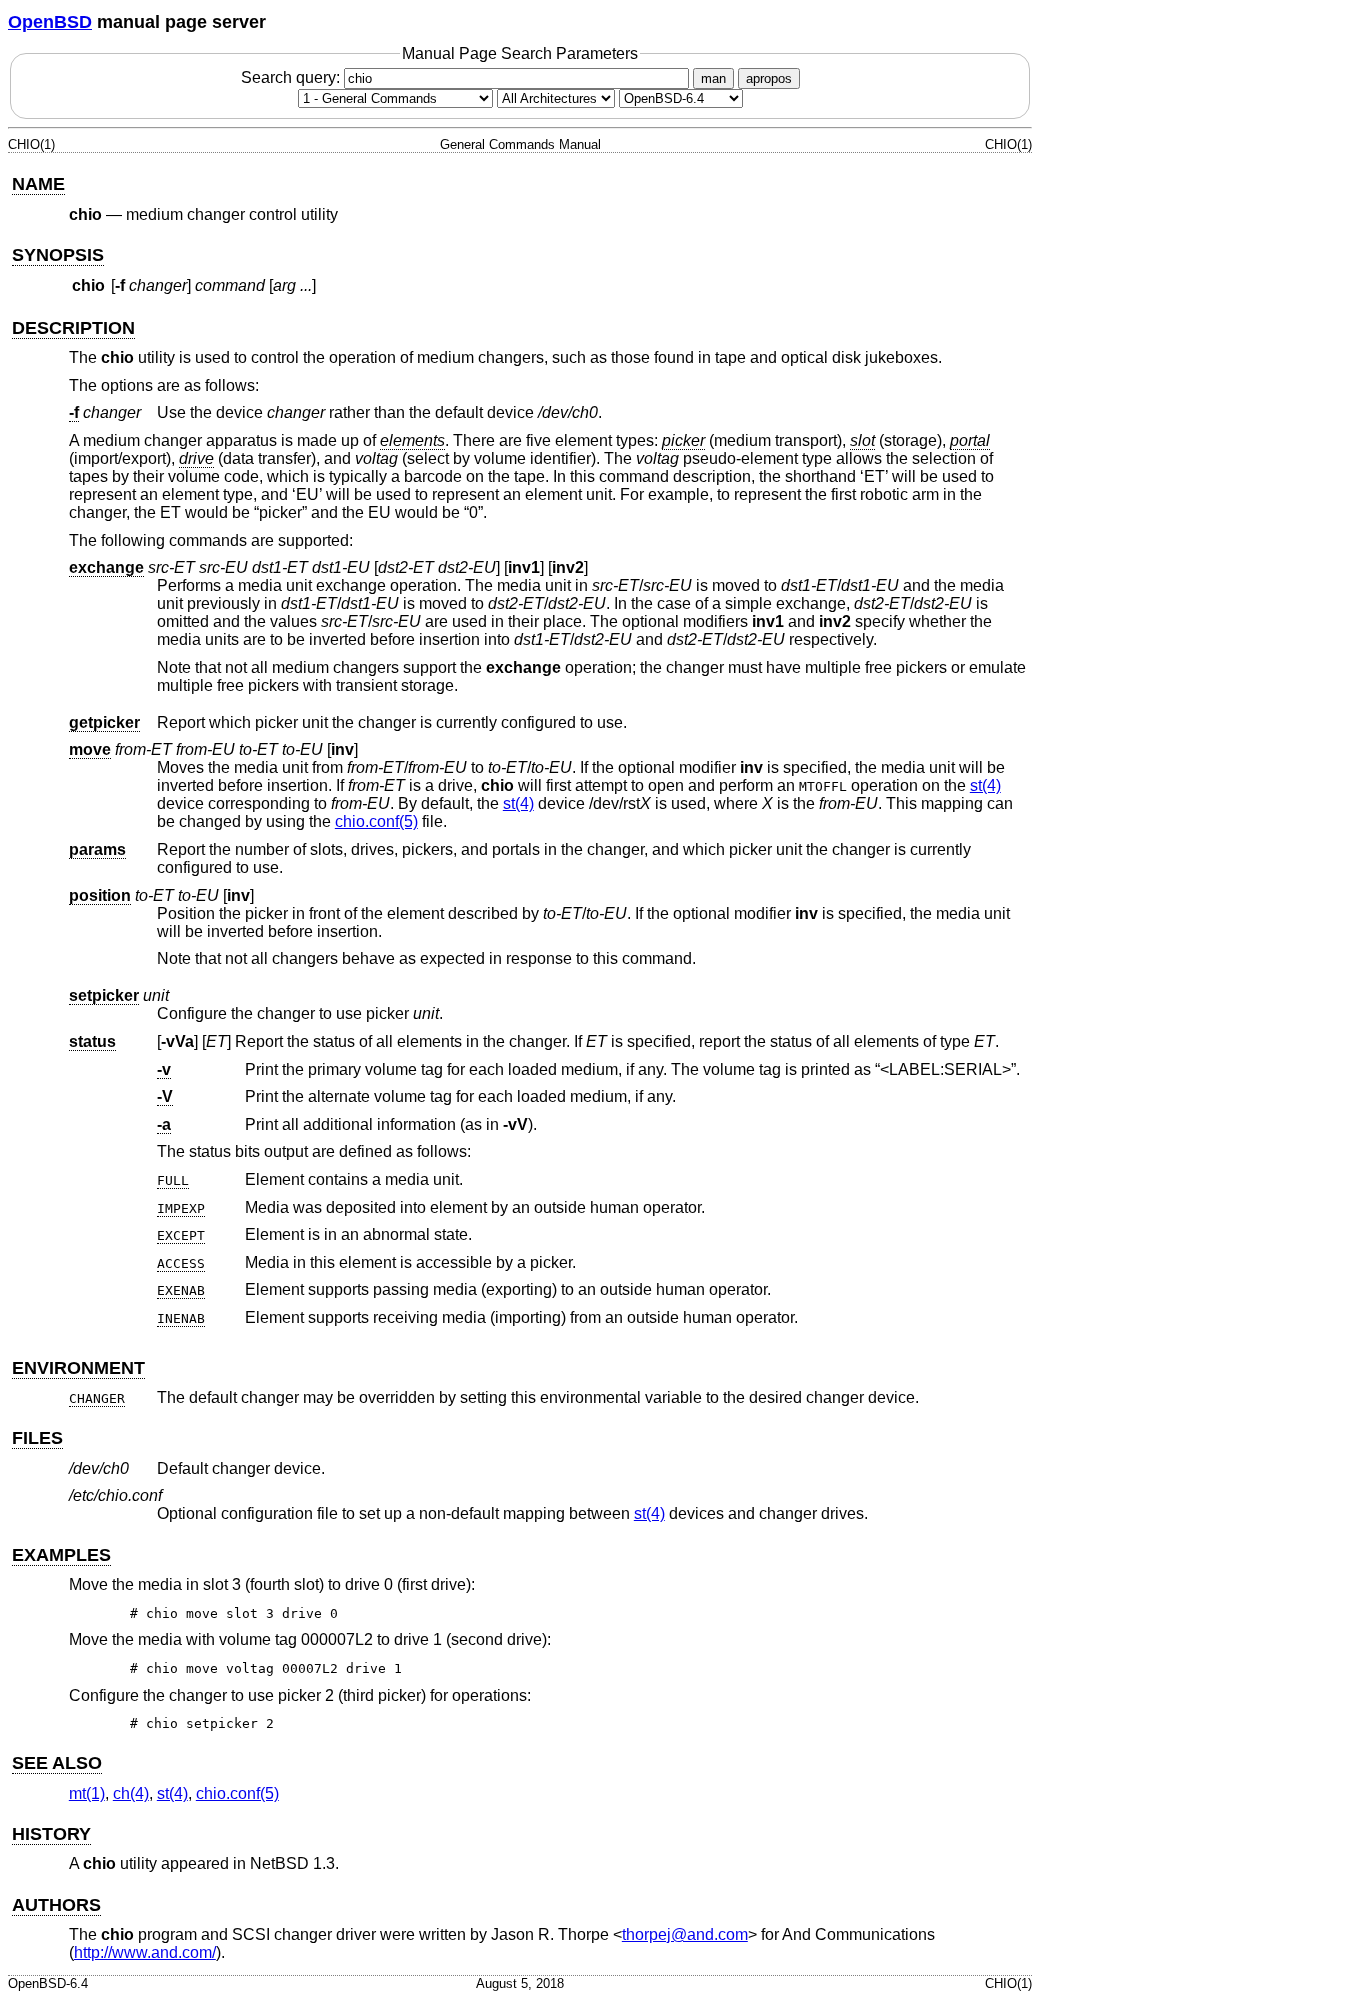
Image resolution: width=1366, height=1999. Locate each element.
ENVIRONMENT (78, 1368)
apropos (769, 78)
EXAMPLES (61, 1555)
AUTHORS (56, 1905)
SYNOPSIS (58, 255)
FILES (37, 1438)
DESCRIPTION (73, 328)
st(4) (985, 785)
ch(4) (131, 1793)
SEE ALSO (57, 1763)
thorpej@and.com (685, 1934)
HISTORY (51, 1834)
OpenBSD (50, 22)
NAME (38, 184)
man (713, 78)
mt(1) (87, 1793)
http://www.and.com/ (145, 1952)
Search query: (292, 77)
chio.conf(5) (376, 821)
